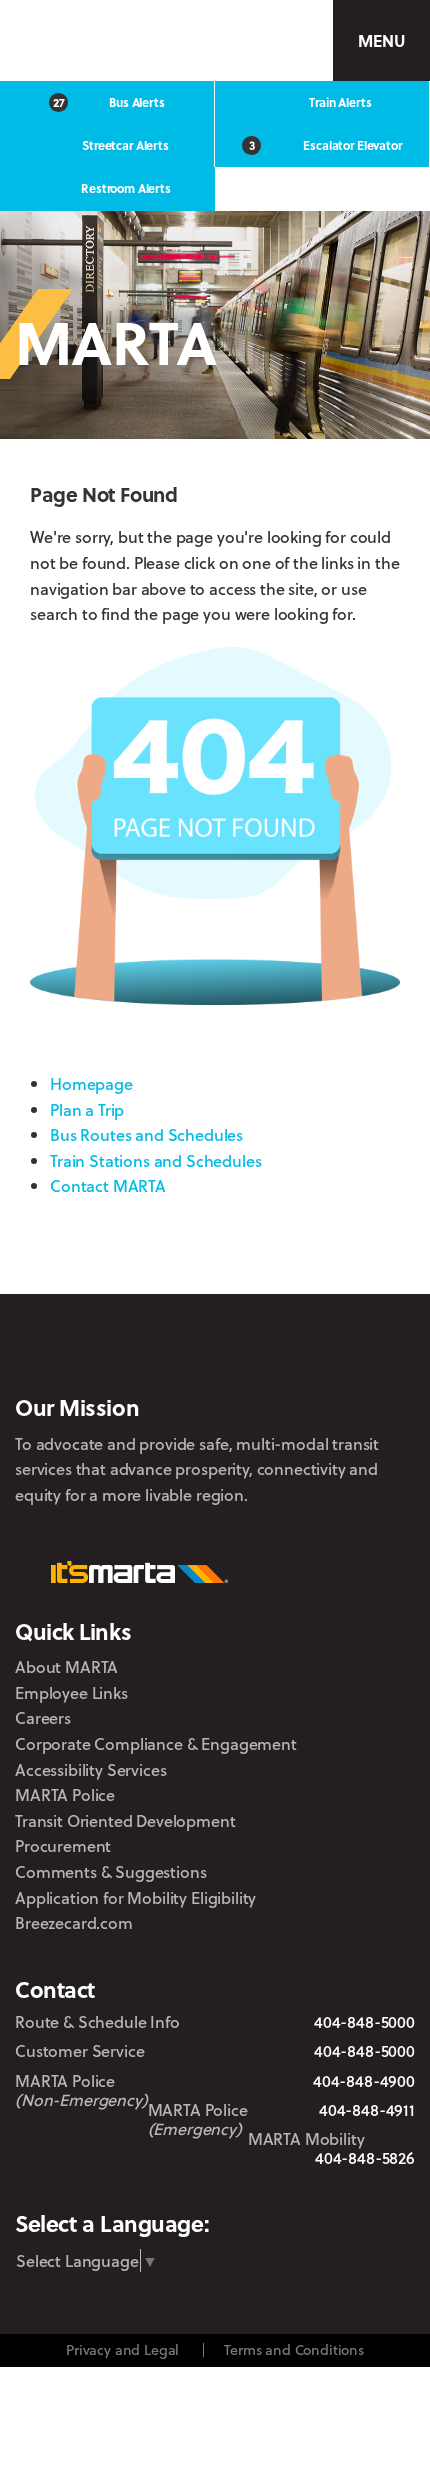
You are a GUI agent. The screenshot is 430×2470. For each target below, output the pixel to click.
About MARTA (66, 1666)
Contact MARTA (108, 1185)
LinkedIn (276, 2185)
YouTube (334, 2186)
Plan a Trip (87, 1109)
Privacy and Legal (122, 2349)
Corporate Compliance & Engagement (156, 1743)
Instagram (222, 2186)
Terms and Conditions (294, 2349)
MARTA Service (128, 2187)
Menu (381, 40)
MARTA (106, 40)
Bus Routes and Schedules (146, 1134)
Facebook (176, 2186)
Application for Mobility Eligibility (135, 1897)
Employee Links (71, 1692)
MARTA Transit (73, 2187)
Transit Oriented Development (125, 1820)
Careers (43, 1717)
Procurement (63, 1845)
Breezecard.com (74, 1922)
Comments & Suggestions (110, 1871)
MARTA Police (65, 1794)
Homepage (91, 1083)
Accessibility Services (90, 1769)
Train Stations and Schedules (156, 1160)
